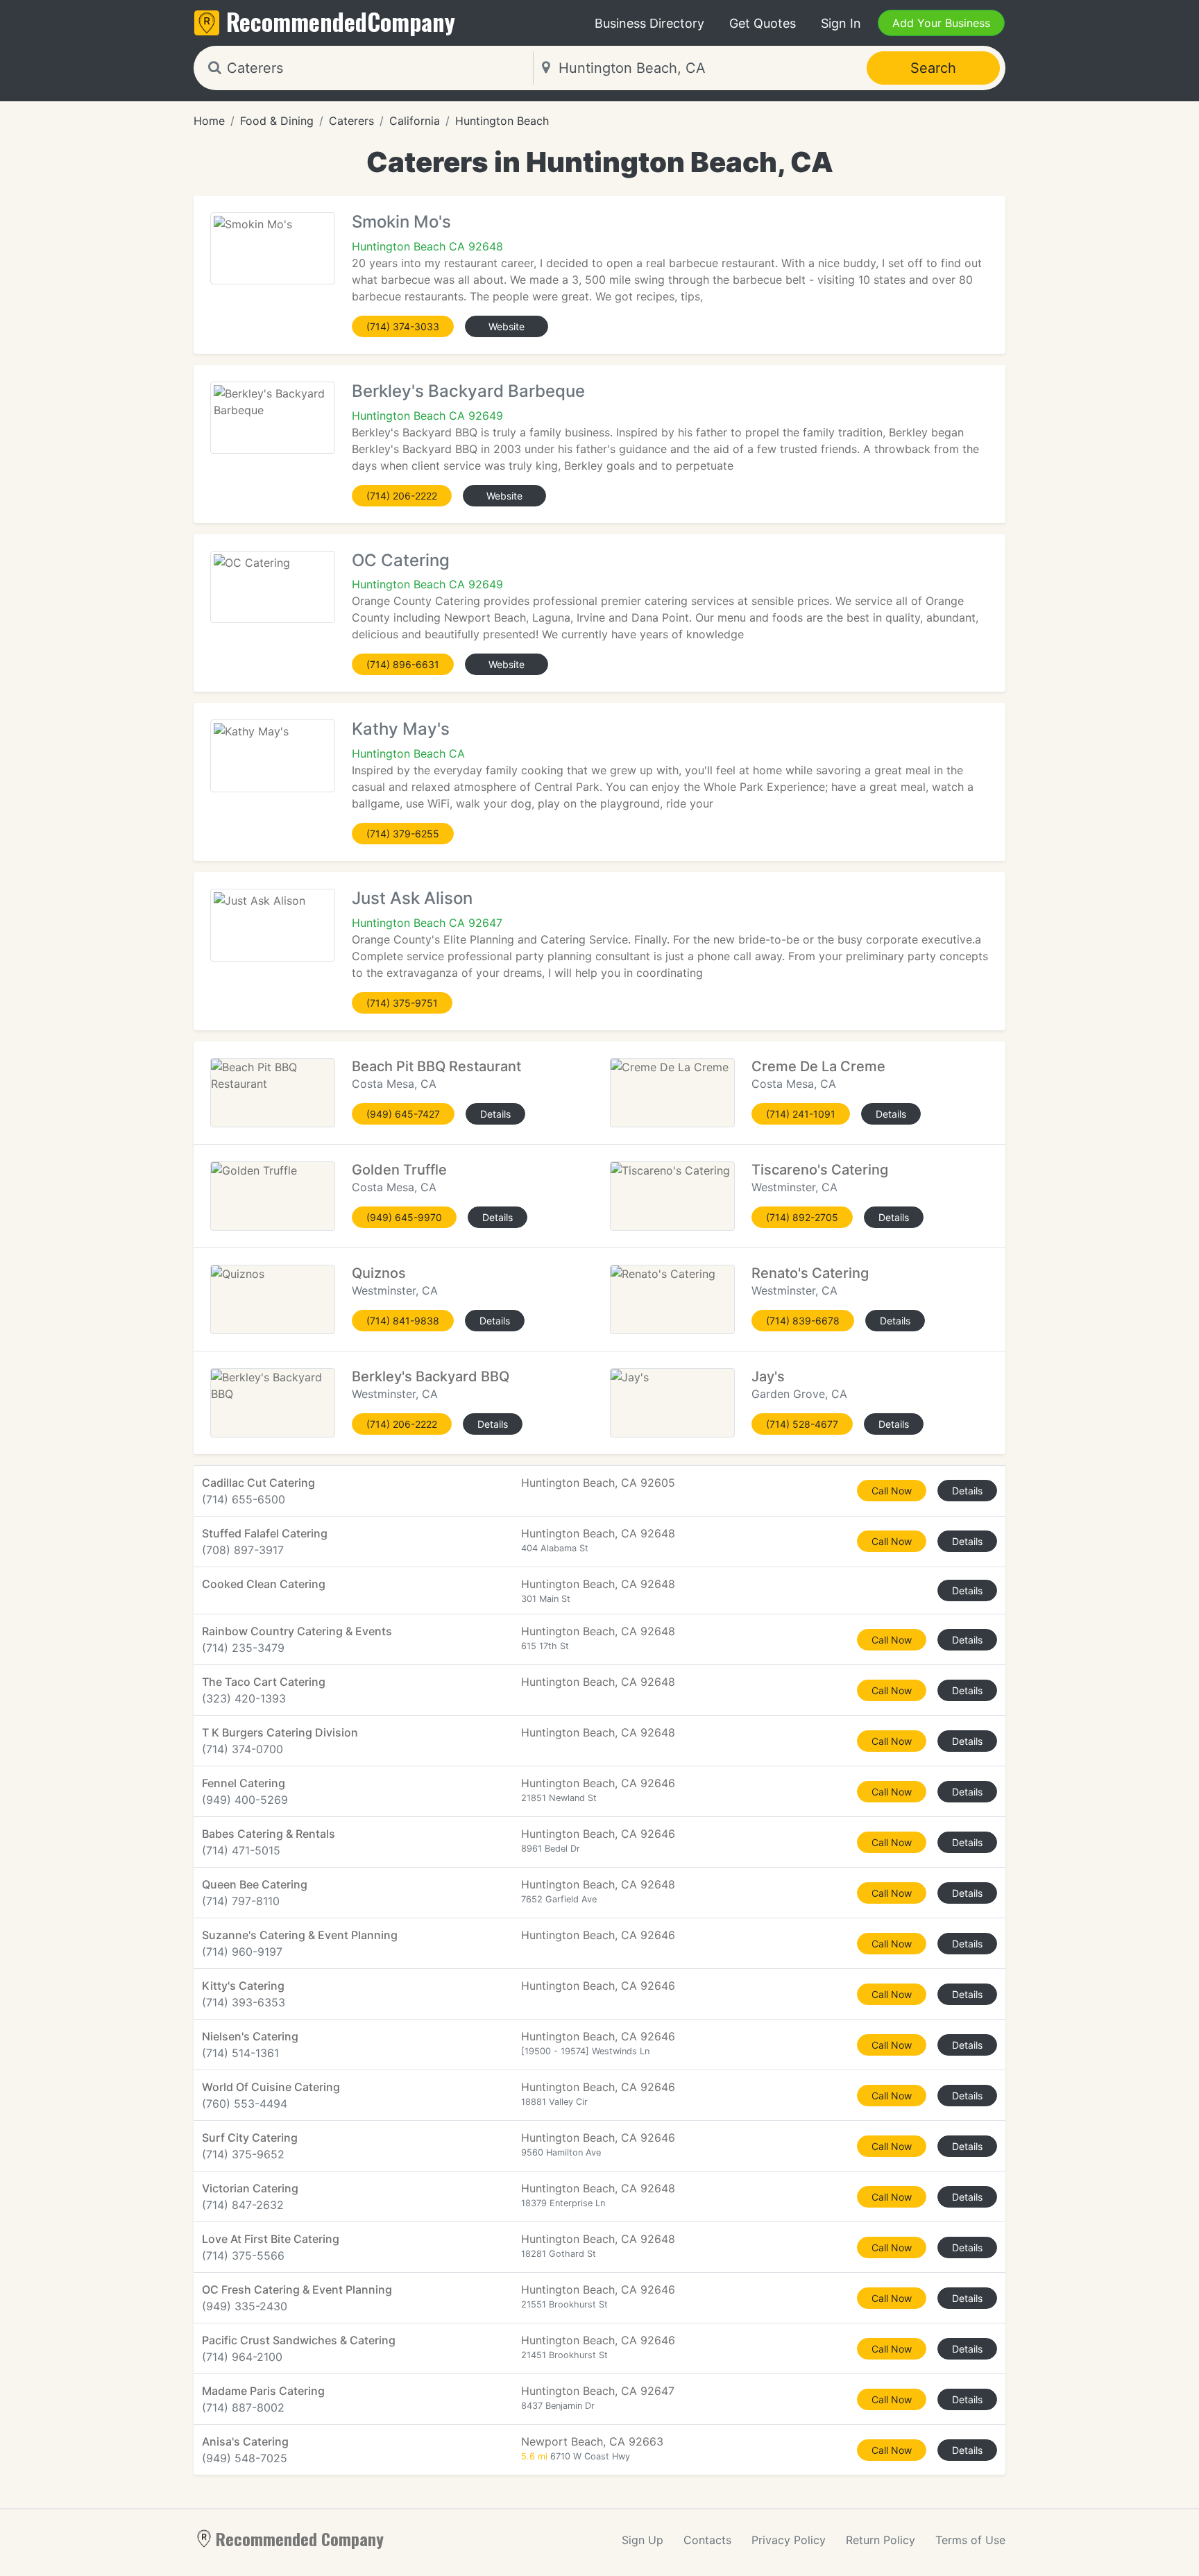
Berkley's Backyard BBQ (431, 1376)
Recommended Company (300, 2539)
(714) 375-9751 (402, 1003)
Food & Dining (277, 121)
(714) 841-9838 (403, 1321)
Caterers (351, 121)
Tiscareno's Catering (820, 1170)
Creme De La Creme (818, 1066)
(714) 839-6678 (803, 1321)
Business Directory (649, 23)
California (415, 121)
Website (507, 326)
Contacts (707, 2540)
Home (209, 121)
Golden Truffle (399, 1170)
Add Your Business (941, 23)
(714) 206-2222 (402, 496)
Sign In (841, 23)
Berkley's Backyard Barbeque (468, 391)
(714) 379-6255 (403, 834)
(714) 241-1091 (801, 1114)
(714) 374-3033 (403, 326)
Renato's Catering (810, 1273)
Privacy (789, 2540)
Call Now (892, 1491)
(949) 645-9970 (404, 1217)
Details (495, 1114)
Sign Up (643, 2540)
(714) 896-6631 (403, 664)
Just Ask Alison (412, 898)
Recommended (341, 21)
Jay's (768, 1376)
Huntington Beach (502, 121)
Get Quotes (763, 23)
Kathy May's (401, 729)
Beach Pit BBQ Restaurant (436, 1066)
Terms (970, 2540)
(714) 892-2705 (802, 1217)
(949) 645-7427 (403, 1114)
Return (881, 2540)
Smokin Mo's (401, 222)
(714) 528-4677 (802, 1424)
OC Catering (401, 560)
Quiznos (379, 1273)
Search (933, 68)
